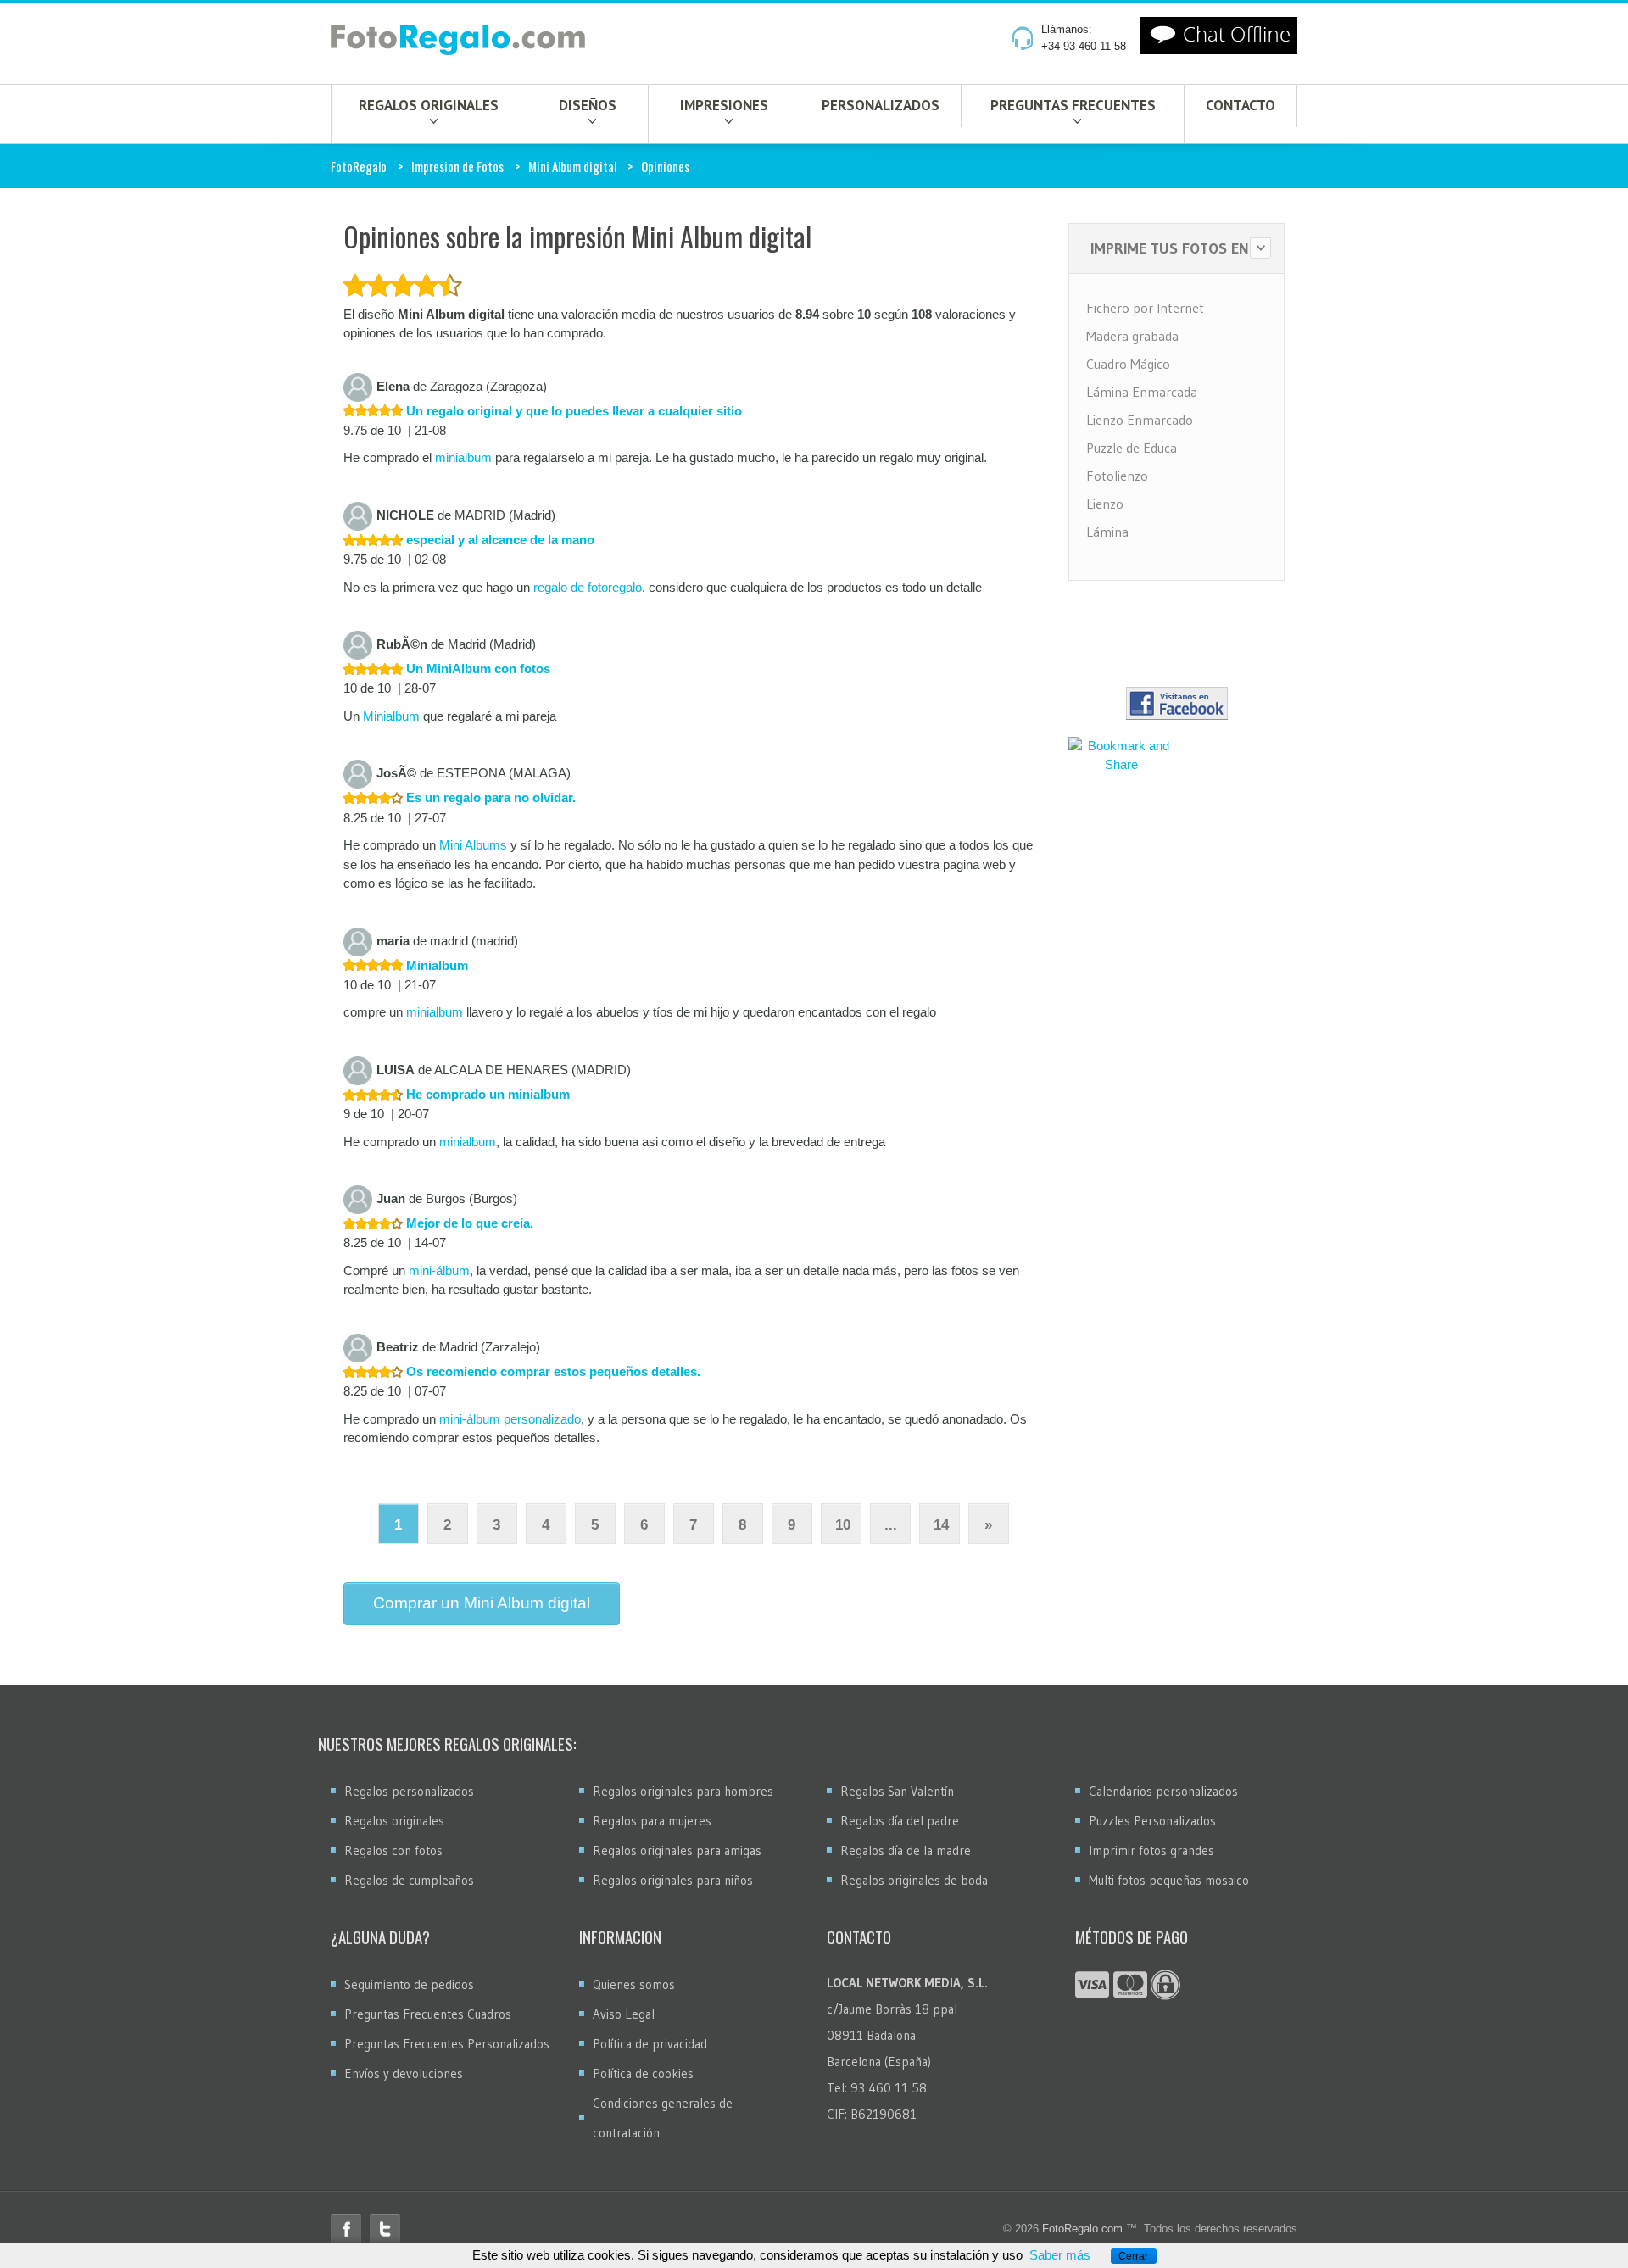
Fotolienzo (1117, 476)
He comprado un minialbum (486, 1094)
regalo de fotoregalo (588, 587)
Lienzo (1105, 504)
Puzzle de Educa (1132, 448)
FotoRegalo (359, 166)
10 (843, 1525)
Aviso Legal (624, 2014)
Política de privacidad (650, 2044)
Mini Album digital (572, 166)
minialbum (463, 457)
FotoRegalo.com (1082, 2229)
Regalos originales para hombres (683, 1791)
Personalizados (881, 105)
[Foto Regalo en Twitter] (385, 2229)
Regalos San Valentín (897, 1791)
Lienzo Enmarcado (1140, 420)
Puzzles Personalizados (1152, 1821)
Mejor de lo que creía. (468, 1223)
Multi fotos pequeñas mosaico (1169, 1880)
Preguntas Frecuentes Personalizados (447, 2044)
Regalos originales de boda (914, 1880)
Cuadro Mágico (1128, 364)
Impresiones (724, 105)
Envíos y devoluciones (404, 2073)
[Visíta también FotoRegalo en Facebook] (1177, 703)
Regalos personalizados (409, 1791)
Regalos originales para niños (673, 1880)
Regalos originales (429, 105)
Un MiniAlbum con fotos (477, 669)
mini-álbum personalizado (510, 1419)
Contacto (1241, 105)
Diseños (588, 105)
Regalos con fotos (393, 1850)
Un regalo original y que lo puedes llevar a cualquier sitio (572, 411)
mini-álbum (439, 1271)
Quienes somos (634, 1984)
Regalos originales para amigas (677, 1850)
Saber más (1060, 2255)
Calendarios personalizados (1163, 1791)
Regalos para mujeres (652, 1821)
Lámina (1107, 532)
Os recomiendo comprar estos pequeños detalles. (552, 1371)
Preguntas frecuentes (1073, 105)
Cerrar (1133, 2256)
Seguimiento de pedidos (409, 1984)
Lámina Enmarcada (1142, 392)
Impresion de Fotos (457, 166)
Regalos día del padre (900, 1821)
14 (941, 1525)
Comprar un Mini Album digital (482, 1603)
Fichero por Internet (1145, 308)
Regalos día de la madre (906, 1850)
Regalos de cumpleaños (409, 1880)
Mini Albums (473, 845)
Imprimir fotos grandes (1151, 1850)
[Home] (458, 43)
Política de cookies (643, 2073)
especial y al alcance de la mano (499, 540)
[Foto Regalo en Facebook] (346, 2229)
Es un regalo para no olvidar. (489, 797)
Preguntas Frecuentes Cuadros (428, 2014)
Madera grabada (1132, 336)
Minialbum (391, 716)
